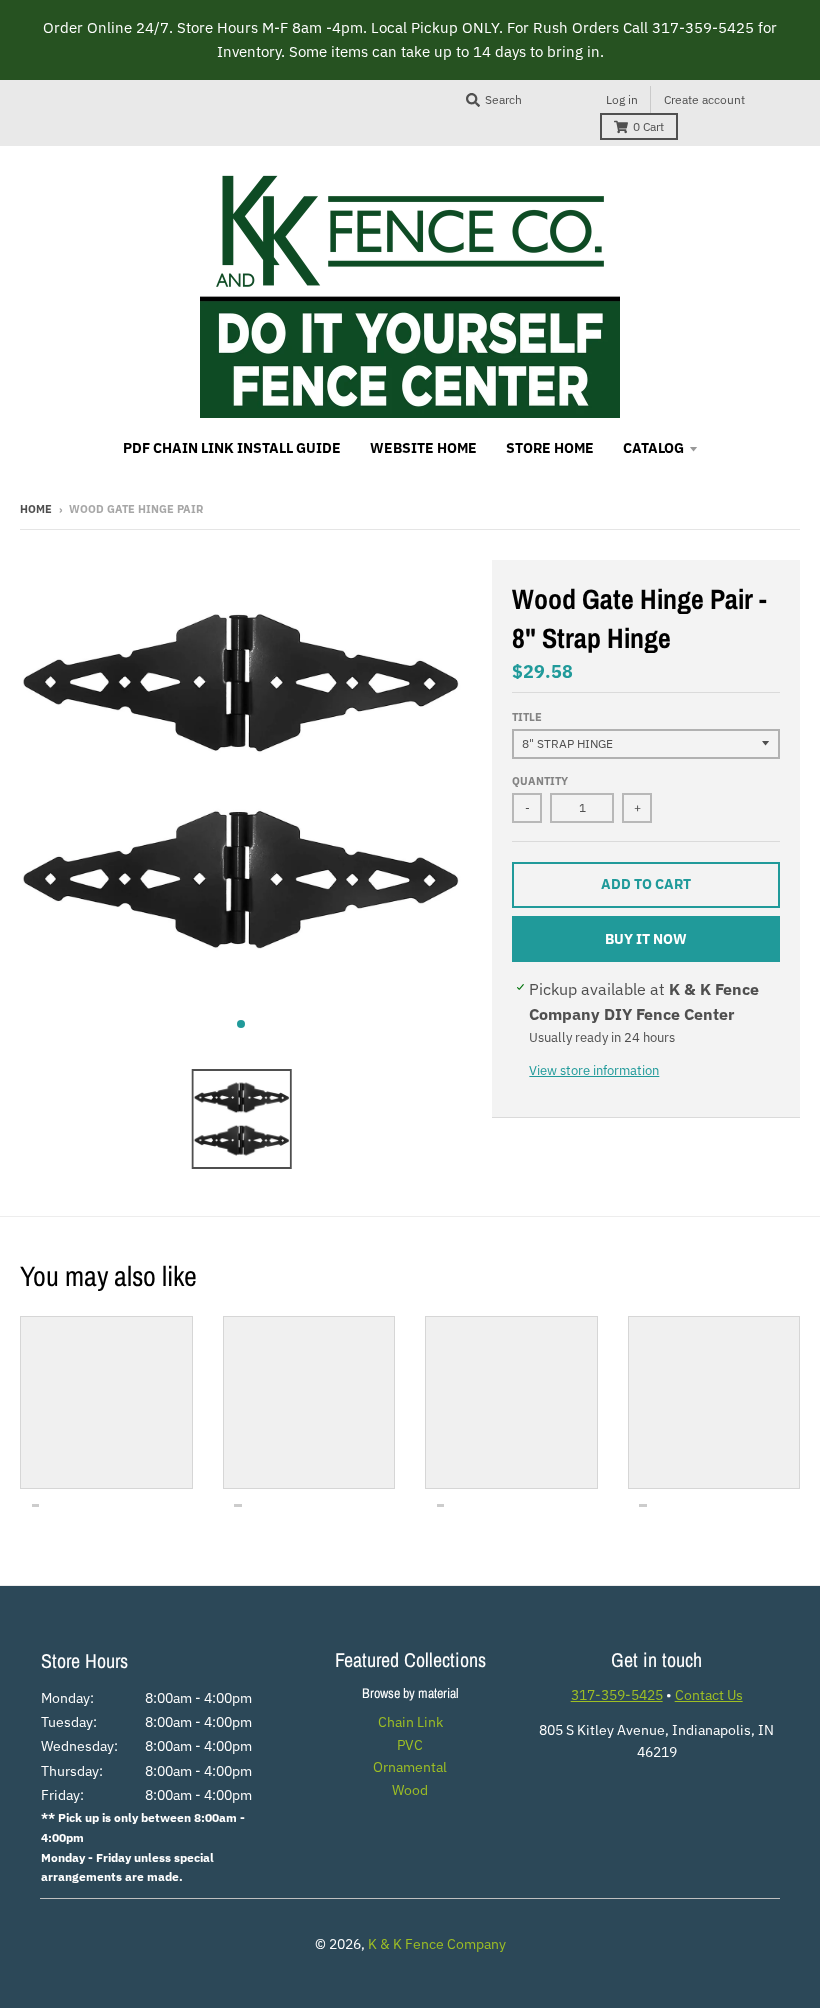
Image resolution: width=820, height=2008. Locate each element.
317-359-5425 (617, 1695)
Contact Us (709, 1695)
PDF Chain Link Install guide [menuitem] (232, 448)
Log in (622, 99)
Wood (410, 1790)
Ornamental (410, 1767)
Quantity (540, 781)
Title (527, 717)
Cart (648, 126)
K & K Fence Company (437, 1944)
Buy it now (646, 939)
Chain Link (410, 1722)
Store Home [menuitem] (550, 448)
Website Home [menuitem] (423, 448)
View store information (594, 1070)
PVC (410, 1745)
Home (36, 509)
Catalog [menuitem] (653, 448)
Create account (704, 99)
